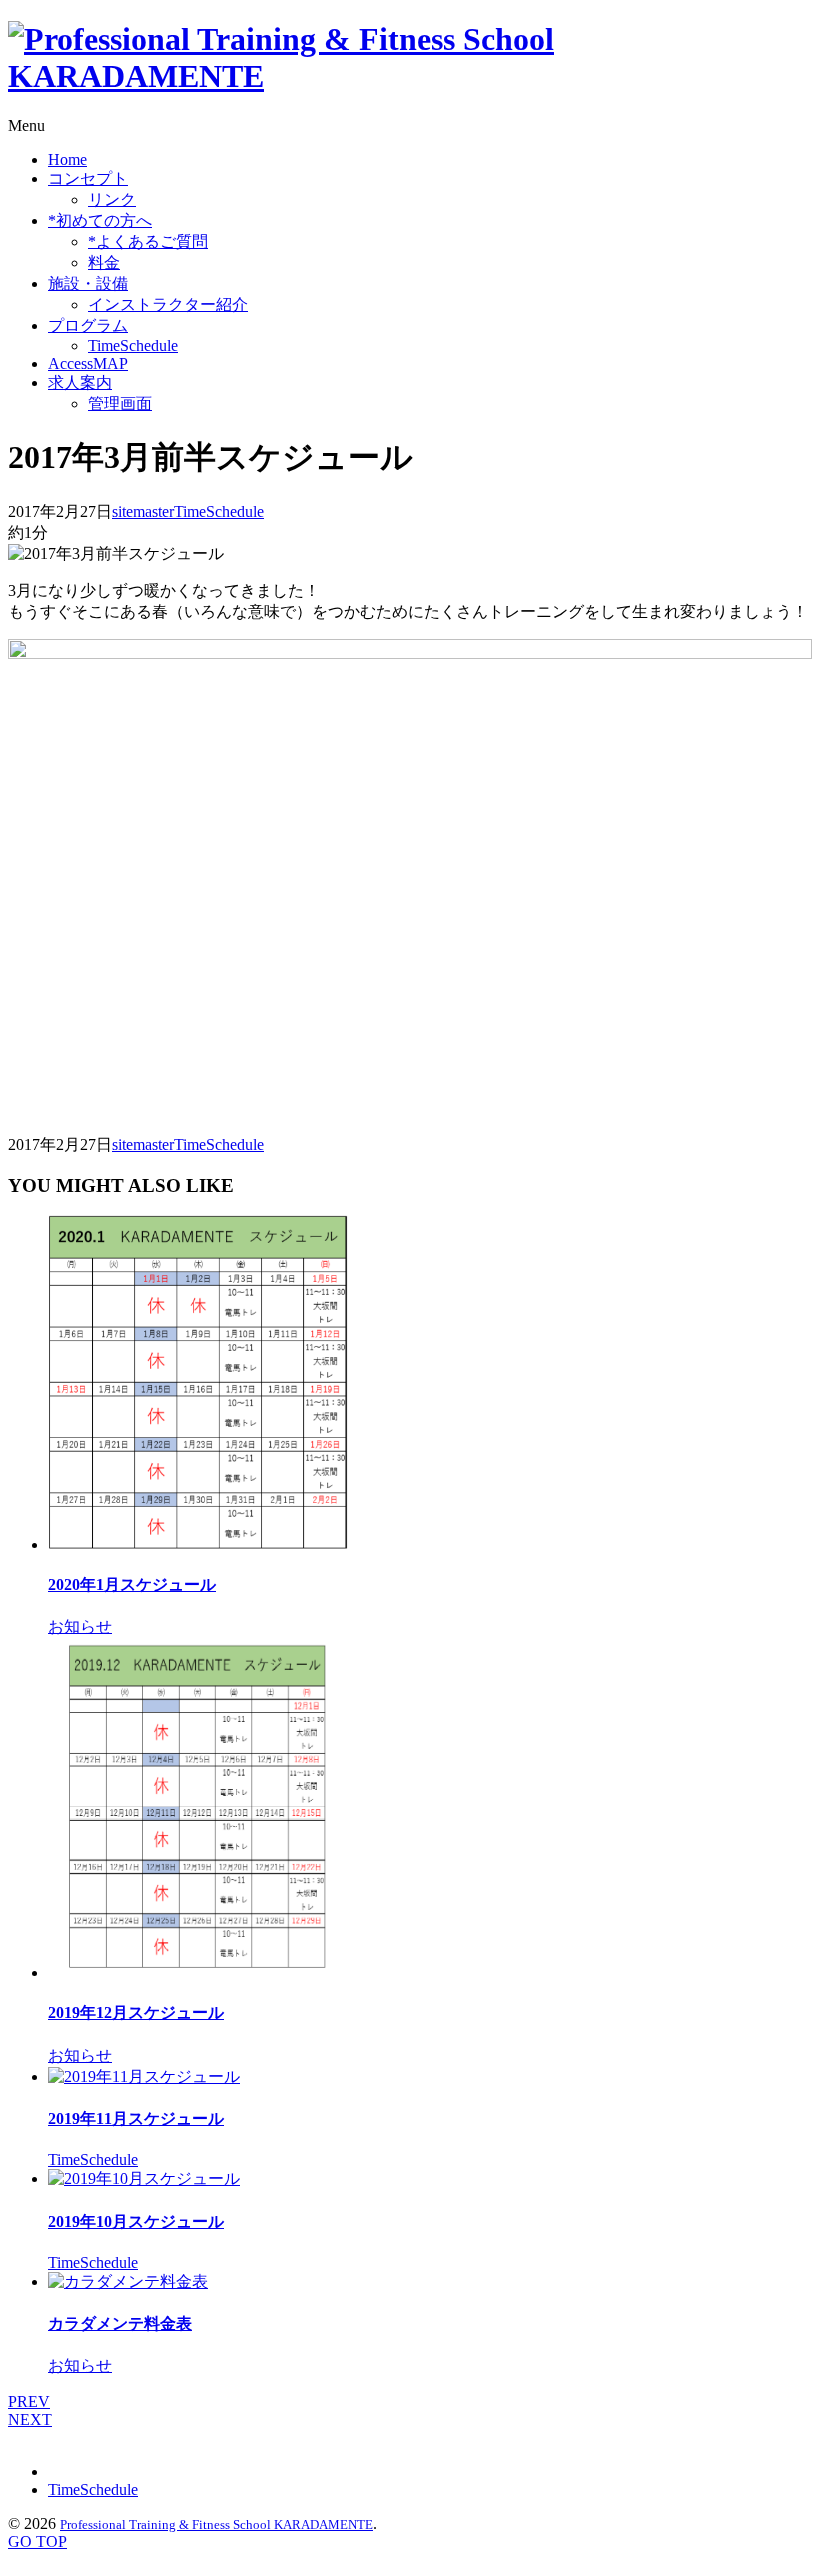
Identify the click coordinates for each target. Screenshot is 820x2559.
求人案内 (80, 382)
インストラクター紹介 (168, 304)
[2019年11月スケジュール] (144, 2076)
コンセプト (88, 178)
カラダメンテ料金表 (120, 2323)
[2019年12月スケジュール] (198, 1972)
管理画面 (120, 403)
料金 (104, 262)
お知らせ (80, 1626)
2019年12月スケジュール (136, 2012)
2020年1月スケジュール (132, 1584)
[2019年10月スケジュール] (144, 2178)
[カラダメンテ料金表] (128, 2281)
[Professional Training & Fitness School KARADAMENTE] (410, 76)
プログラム (88, 325)
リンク (112, 199)
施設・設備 (88, 283)
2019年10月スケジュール (136, 2221)
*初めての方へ (100, 220)
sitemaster (143, 511)
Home (67, 159)
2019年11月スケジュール (136, 2118)
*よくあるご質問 (148, 241)
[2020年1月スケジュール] (198, 1544)
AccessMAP (88, 363)
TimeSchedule (133, 345)
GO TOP (37, 2541)
